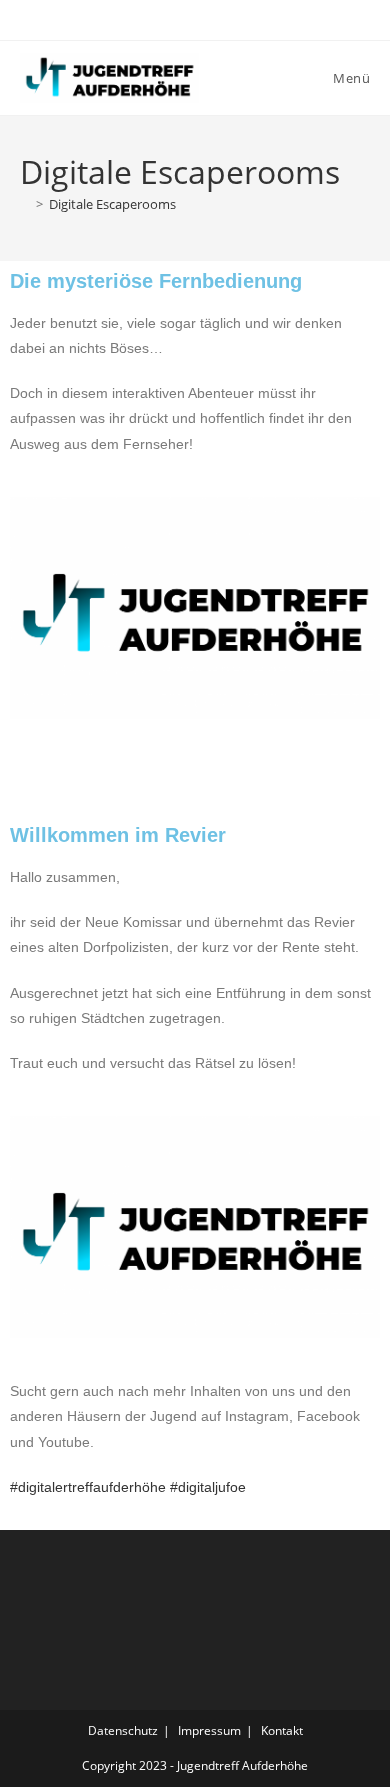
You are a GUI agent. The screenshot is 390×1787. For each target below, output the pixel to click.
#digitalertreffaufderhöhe (88, 1487)
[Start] (25, 204)
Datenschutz (123, 1730)
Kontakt (282, 1730)
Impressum (209, 1730)
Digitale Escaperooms (112, 204)
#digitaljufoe (208, 1487)
